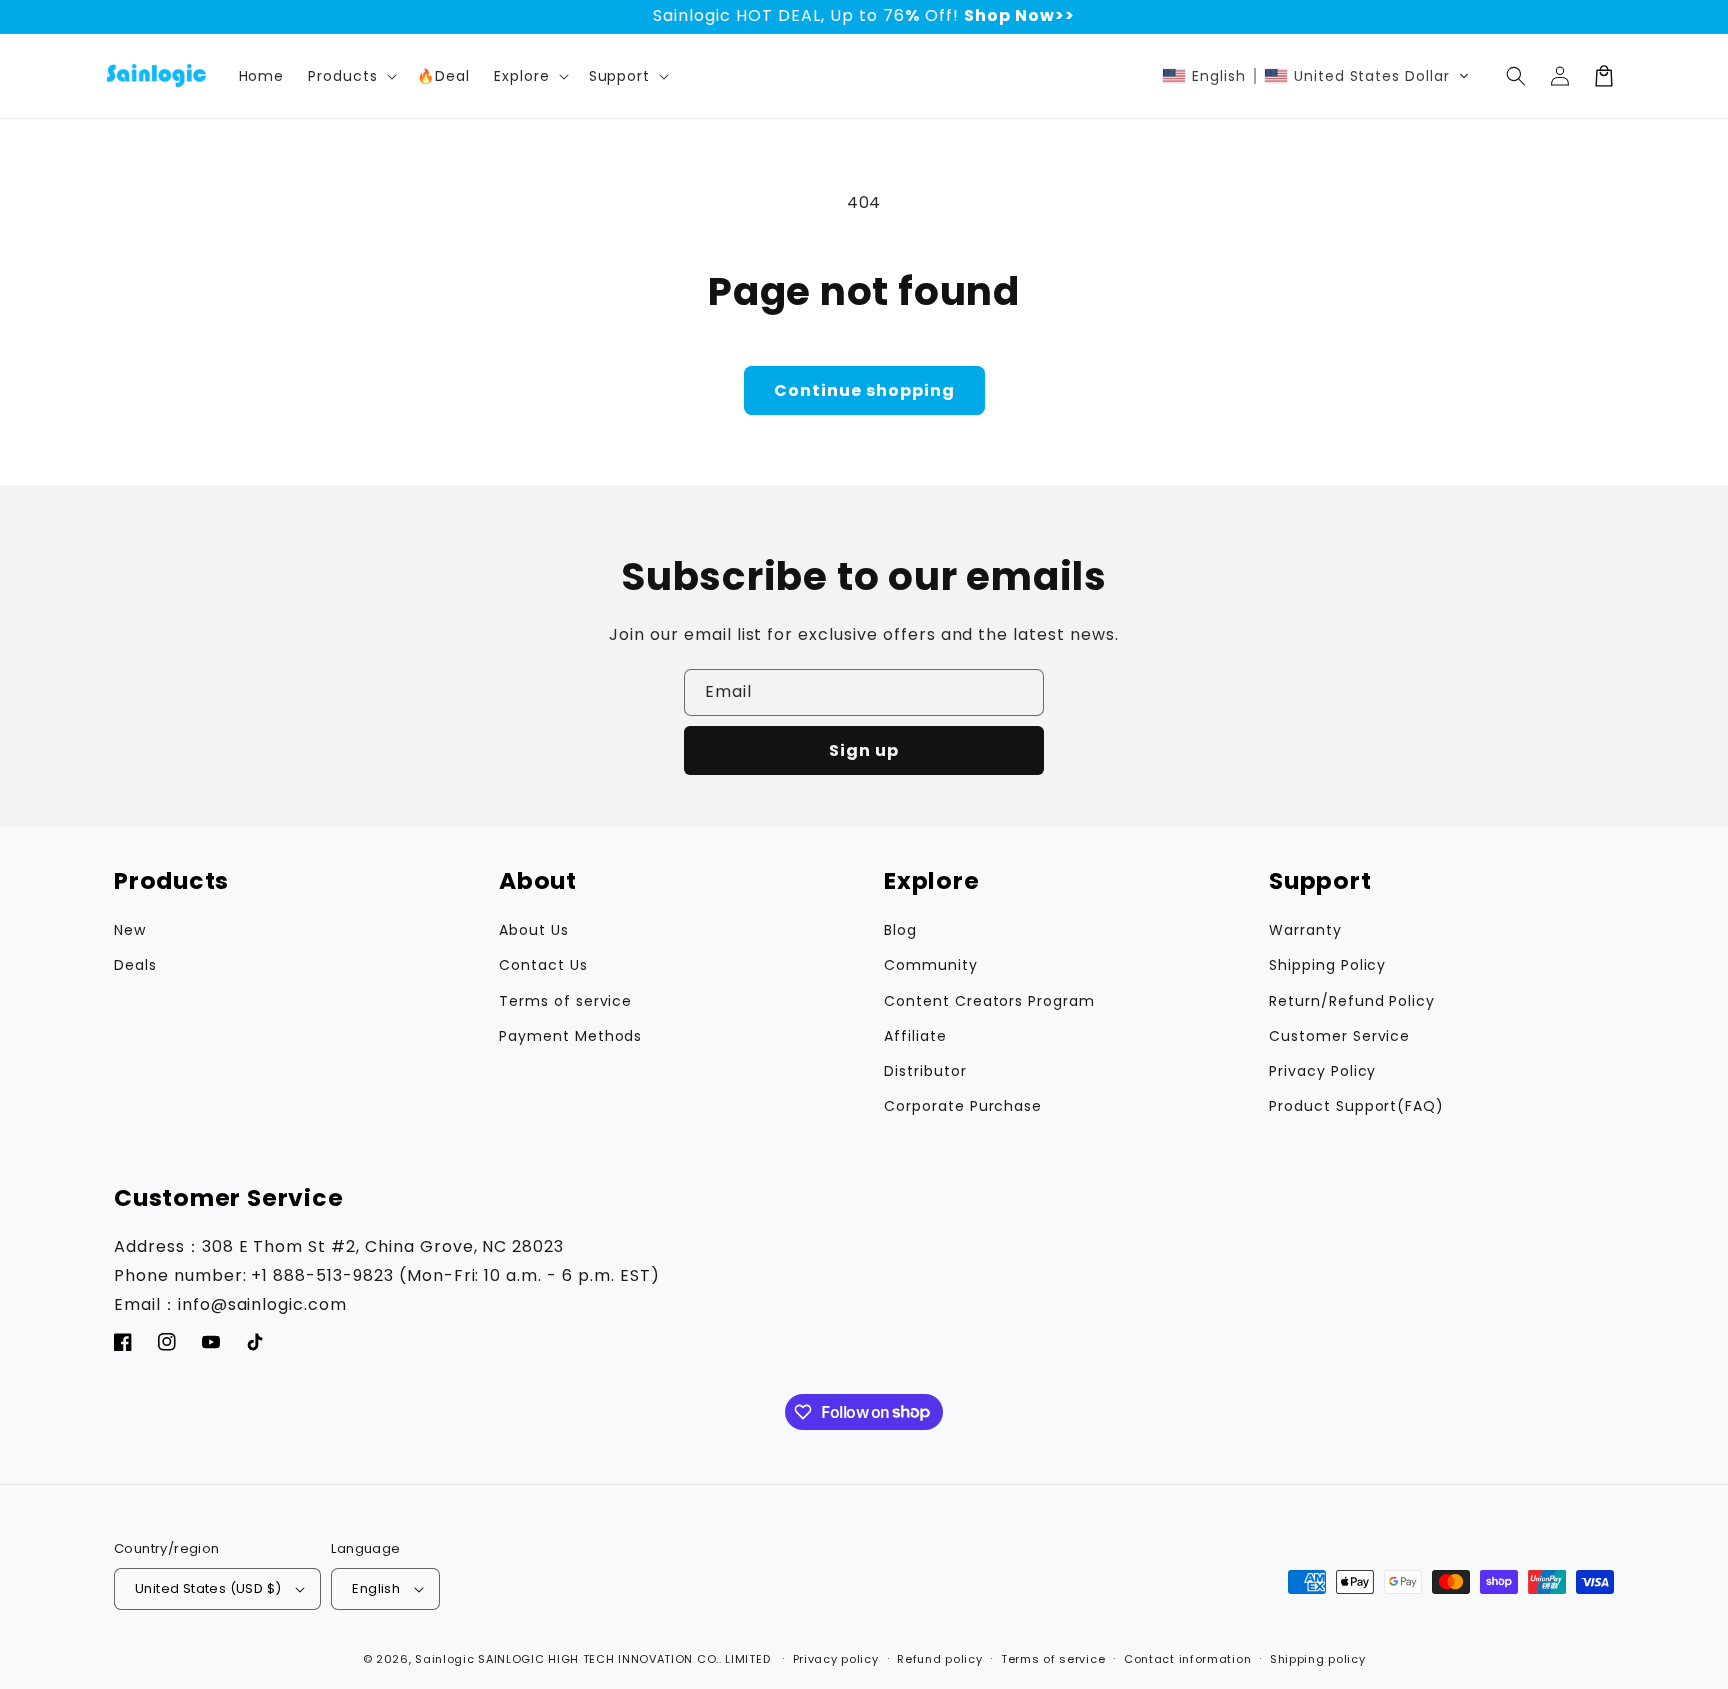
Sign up (864, 750)
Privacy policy (836, 1659)
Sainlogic (444, 1659)
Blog (900, 930)
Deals (135, 965)
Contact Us (543, 965)
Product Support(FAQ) (1356, 1106)
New (130, 930)
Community (931, 965)
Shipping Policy (1327, 965)
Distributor (925, 1071)
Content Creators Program (989, 1001)
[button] (529, 76)
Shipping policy (1318, 1659)
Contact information (1187, 1659)
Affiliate (915, 1036)
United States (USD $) (208, 1588)
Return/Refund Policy (1352, 1001)
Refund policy (939, 1659)
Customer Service (1339, 1036)
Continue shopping (864, 390)
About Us (534, 930)
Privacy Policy (1322, 1071)
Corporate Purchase (963, 1106)
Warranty (1305, 930)
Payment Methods (570, 1036)
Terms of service (565, 1001)
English (376, 1588)
